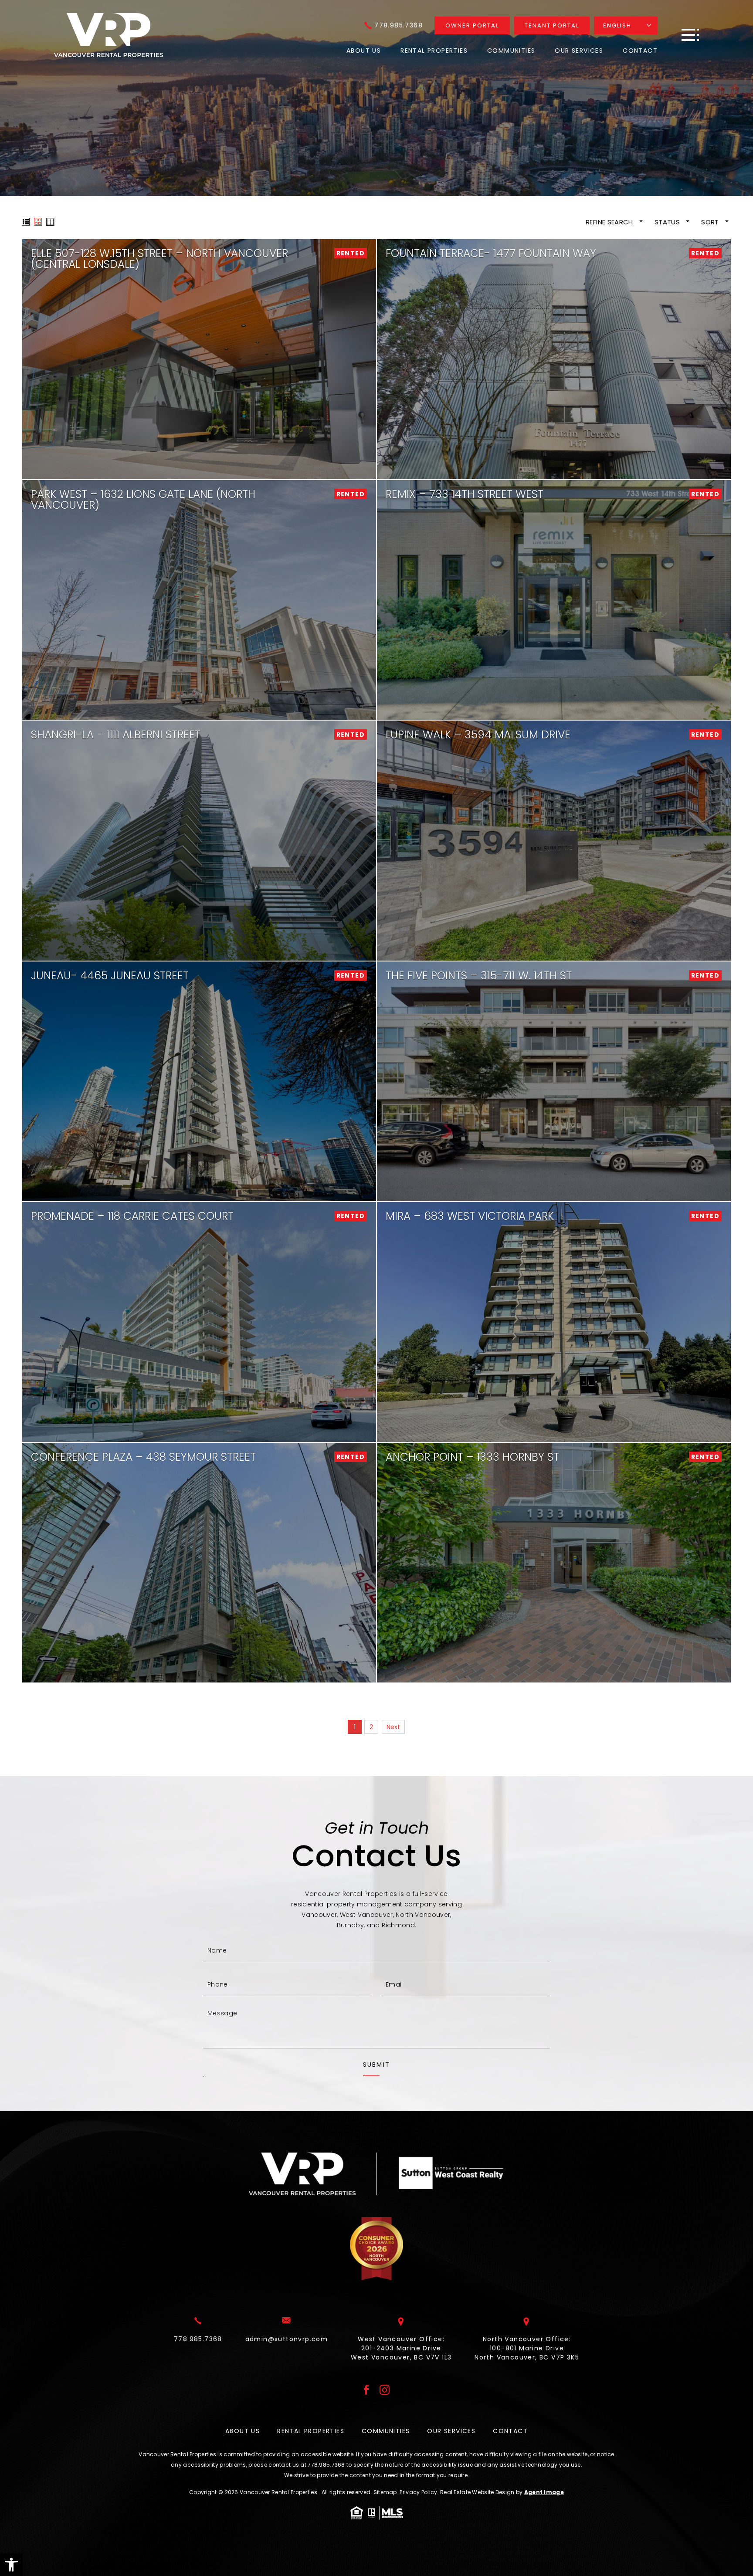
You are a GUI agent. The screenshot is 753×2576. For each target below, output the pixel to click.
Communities (511, 51)
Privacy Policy (418, 2492)
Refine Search (610, 222)
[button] (11, 2565)
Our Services (579, 51)
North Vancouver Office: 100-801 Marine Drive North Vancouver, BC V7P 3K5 (527, 2348)
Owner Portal (472, 25)
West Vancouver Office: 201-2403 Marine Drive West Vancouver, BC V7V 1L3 (401, 2348)
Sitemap (385, 2492)
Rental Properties (434, 51)
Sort (711, 222)
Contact (640, 51)
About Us (364, 51)
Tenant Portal (552, 25)
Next (393, 1727)
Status (668, 222)
